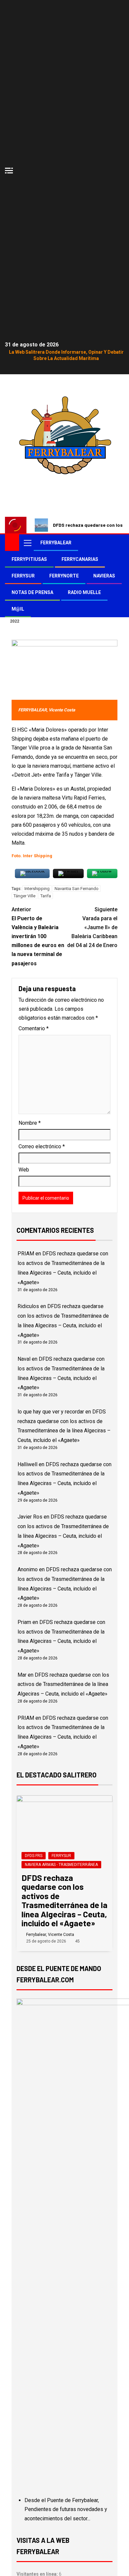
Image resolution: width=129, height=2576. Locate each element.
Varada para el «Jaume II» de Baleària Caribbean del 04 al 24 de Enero (92, 928)
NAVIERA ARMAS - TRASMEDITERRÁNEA (61, 1865)
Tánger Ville (24, 896)
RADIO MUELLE (84, 592)
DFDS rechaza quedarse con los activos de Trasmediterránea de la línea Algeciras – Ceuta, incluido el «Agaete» (63, 1684)
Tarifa (46, 896)
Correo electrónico (42, 1146)
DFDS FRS (34, 1856)
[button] (27, 543)
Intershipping (37, 889)
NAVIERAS (104, 576)
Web (24, 1170)
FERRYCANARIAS (80, 559)
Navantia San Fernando (77, 889)
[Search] (118, 543)
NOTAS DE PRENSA (32, 592)
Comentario (34, 1028)
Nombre (30, 1123)
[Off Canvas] (9, 171)
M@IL (18, 609)
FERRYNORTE (64, 576)
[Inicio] (12, 542)
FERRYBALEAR (56, 543)
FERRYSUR (23, 576)
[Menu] (27, 543)
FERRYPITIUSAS (29, 559)
